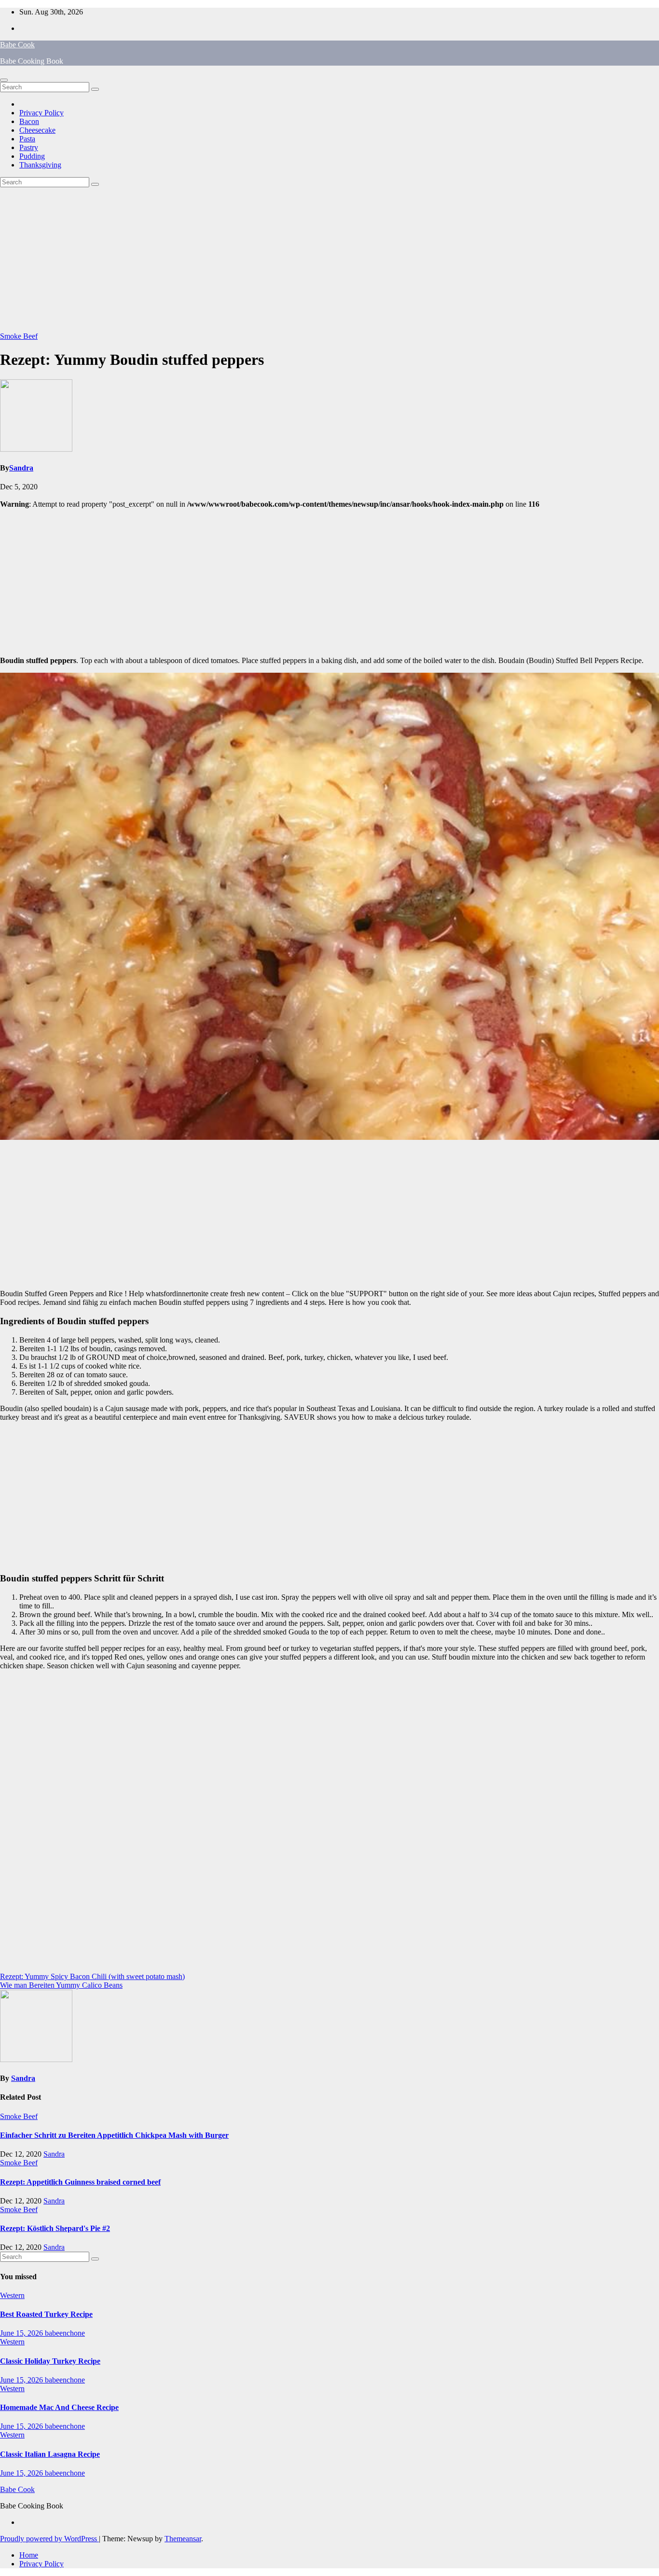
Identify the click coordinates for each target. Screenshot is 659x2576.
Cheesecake (37, 130)
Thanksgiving (40, 165)
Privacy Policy (41, 113)
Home (29, 2555)
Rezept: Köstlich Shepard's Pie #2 (55, 2228)
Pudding (32, 156)
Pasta (27, 139)
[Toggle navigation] (4, 80)
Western (12, 2295)
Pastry (29, 147)
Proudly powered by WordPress (49, 2539)
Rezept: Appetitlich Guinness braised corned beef (80, 2182)
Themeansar (183, 2539)
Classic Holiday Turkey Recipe (50, 2361)
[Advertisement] (329, 260)
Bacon (29, 121)
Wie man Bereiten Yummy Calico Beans (61, 1985)
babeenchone (65, 2333)
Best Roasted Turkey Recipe (46, 2314)
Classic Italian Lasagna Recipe (50, 2454)
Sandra (21, 468)
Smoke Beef (19, 336)
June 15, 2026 (22, 2333)
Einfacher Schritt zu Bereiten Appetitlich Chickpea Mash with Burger (114, 2135)
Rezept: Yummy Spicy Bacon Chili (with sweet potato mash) (92, 1976)
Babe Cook (17, 45)
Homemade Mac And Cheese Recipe (59, 2407)
